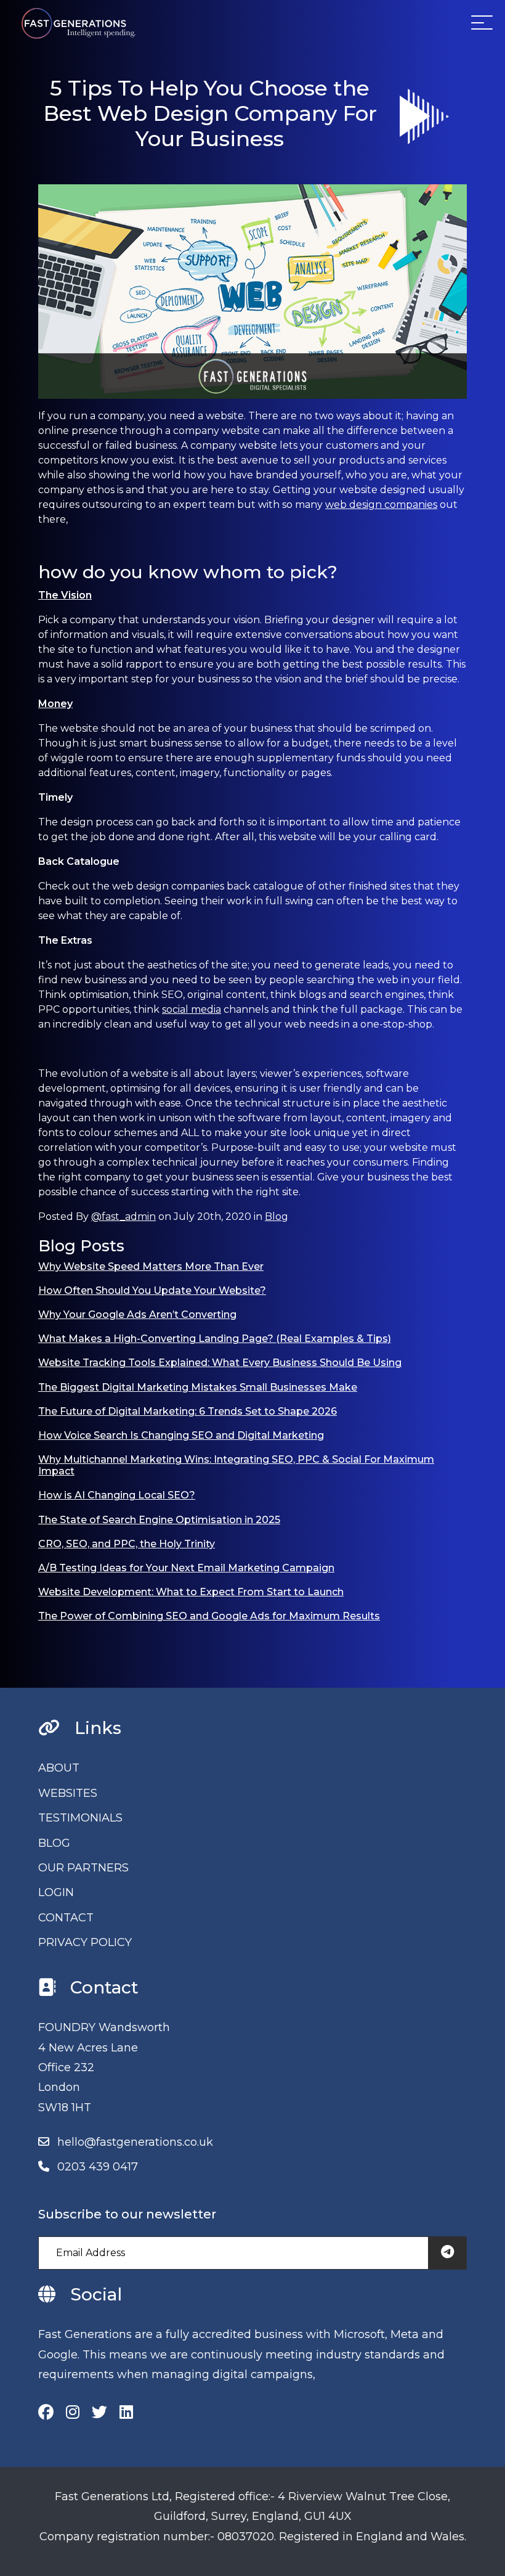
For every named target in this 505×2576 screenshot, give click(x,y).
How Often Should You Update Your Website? (152, 1290)
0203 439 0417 (98, 2167)
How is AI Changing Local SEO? (117, 1495)
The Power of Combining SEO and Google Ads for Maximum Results (209, 1616)
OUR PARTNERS (83, 1868)
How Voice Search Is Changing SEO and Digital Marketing (181, 1435)
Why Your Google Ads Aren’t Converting (137, 1315)
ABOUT (59, 1768)
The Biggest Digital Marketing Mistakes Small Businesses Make (198, 1387)
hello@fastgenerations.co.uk (135, 2142)
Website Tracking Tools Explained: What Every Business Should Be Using (220, 1363)
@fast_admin (123, 1216)
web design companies (381, 505)
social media (192, 1009)
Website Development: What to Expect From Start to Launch (191, 1592)
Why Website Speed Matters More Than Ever (151, 1266)
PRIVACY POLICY (85, 1942)
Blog (277, 1216)
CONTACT (66, 1918)
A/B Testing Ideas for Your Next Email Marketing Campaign (186, 1568)
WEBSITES (68, 1793)
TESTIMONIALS (80, 1818)
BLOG (54, 1843)
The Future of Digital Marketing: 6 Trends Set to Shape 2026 (188, 1411)
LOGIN (56, 1892)
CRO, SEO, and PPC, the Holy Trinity (127, 1544)
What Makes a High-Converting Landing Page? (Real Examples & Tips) (215, 1339)
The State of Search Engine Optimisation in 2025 (159, 1520)
